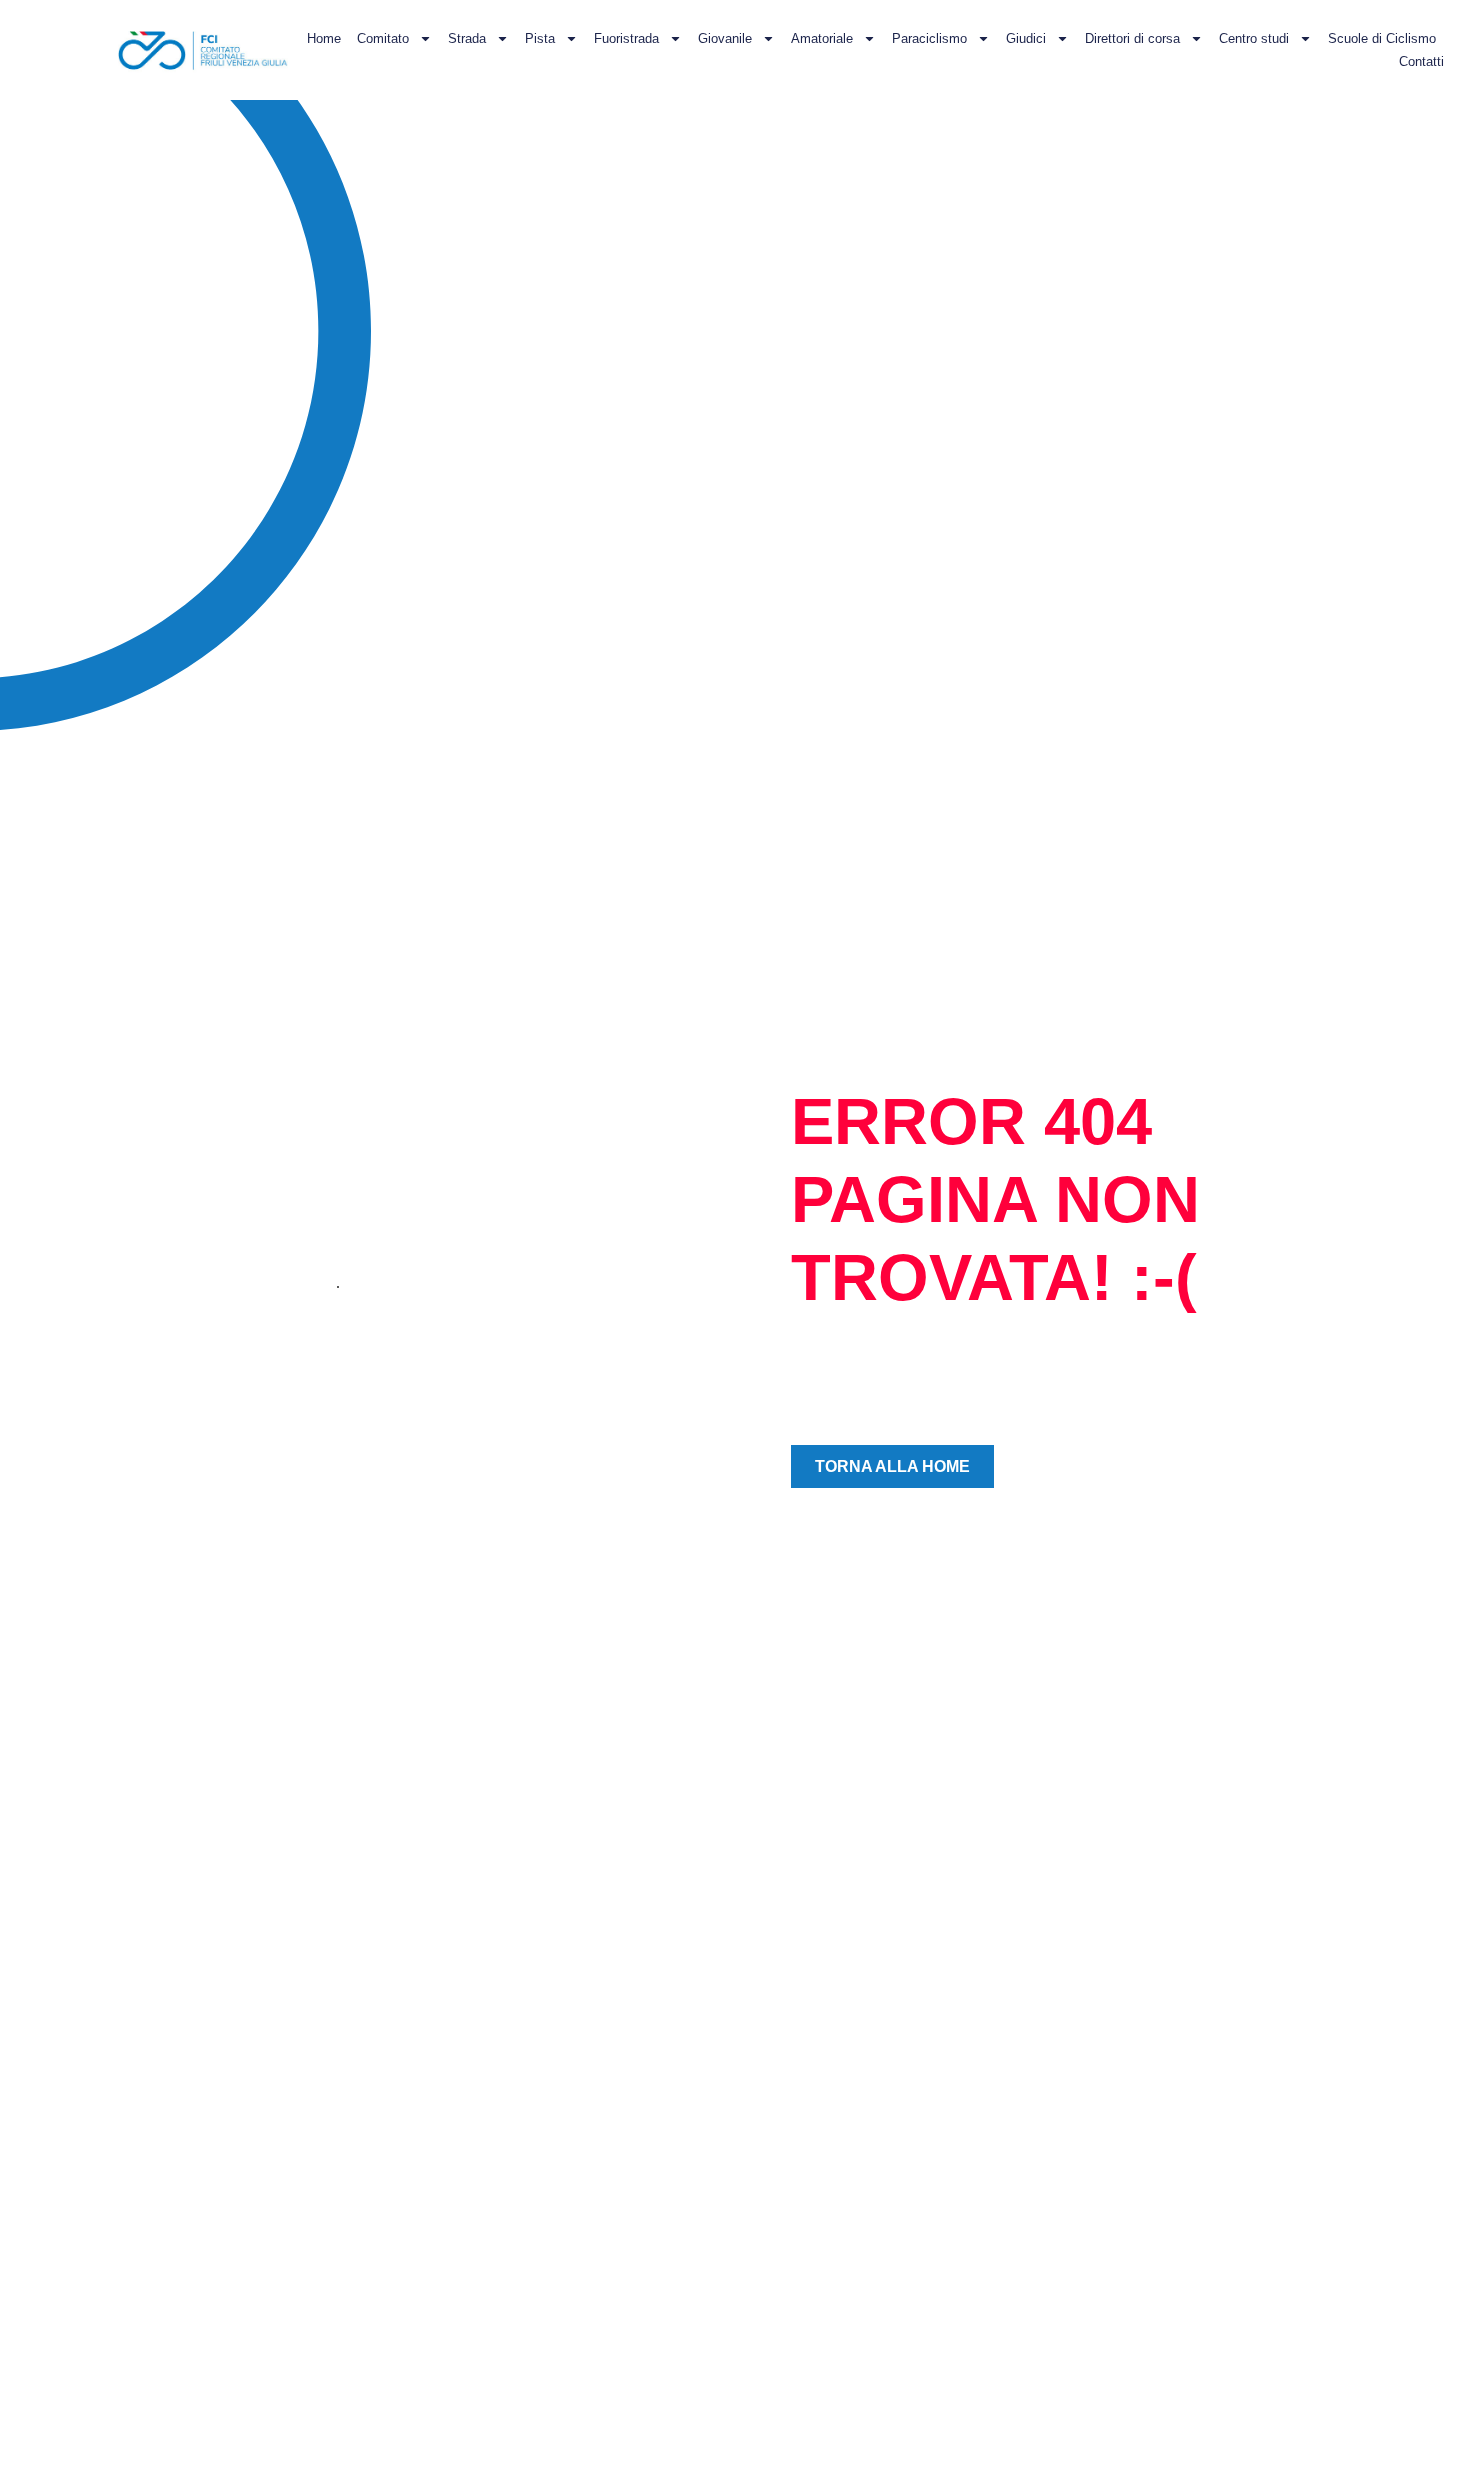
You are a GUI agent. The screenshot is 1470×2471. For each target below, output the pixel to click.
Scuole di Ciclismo (1382, 38)
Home (324, 38)
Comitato (383, 38)
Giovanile (725, 38)
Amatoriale (822, 38)
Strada (467, 38)
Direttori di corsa (1132, 38)
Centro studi (1254, 38)
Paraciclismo (929, 38)
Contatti (1421, 61)
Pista (540, 38)
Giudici (1026, 38)
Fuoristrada (626, 38)
